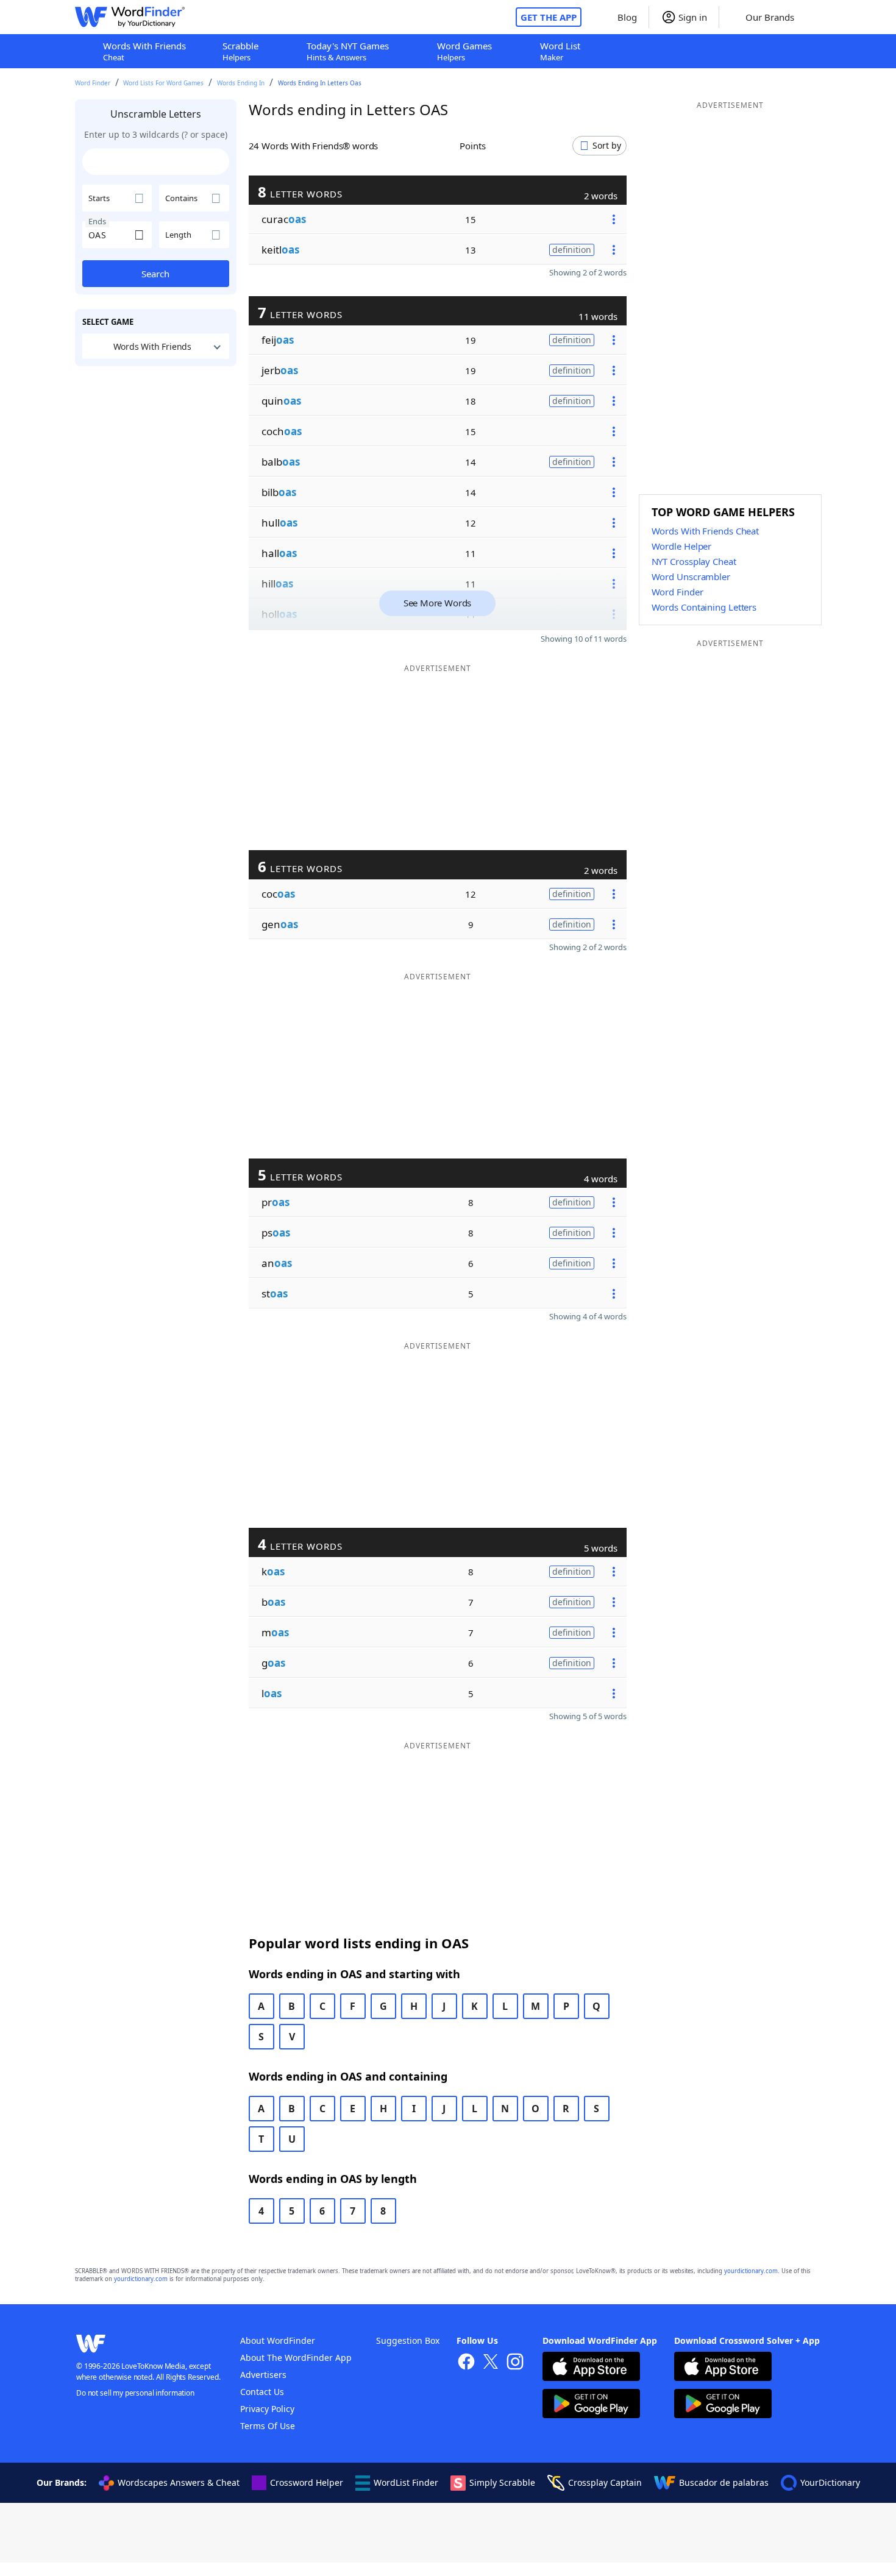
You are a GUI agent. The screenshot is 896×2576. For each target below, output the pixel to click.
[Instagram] (515, 2363)
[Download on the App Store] (591, 2368)
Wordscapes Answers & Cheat (179, 2482)
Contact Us (262, 2392)
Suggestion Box (408, 2340)
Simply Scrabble (502, 2482)
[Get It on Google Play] (591, 2405)
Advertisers (263, 2375)
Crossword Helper (307, 2482)
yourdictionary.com (751, 2271)
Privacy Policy (267, 2409)
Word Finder (93, 83)
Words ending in (241, 83)
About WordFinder (278, 2340)
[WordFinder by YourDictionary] (130, 17)
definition (572, 250)
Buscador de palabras (724, 2482)
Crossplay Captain (605, 2482)
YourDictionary (830, 2482)
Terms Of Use (268, 2426)
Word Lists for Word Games (163, 83)
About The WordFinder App (296, 2358)
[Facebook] (466, 2363)
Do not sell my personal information (135, 2393)
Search (155, 274)
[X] (491, 2363)
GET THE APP (549, 17)
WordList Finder (406, 2482)
